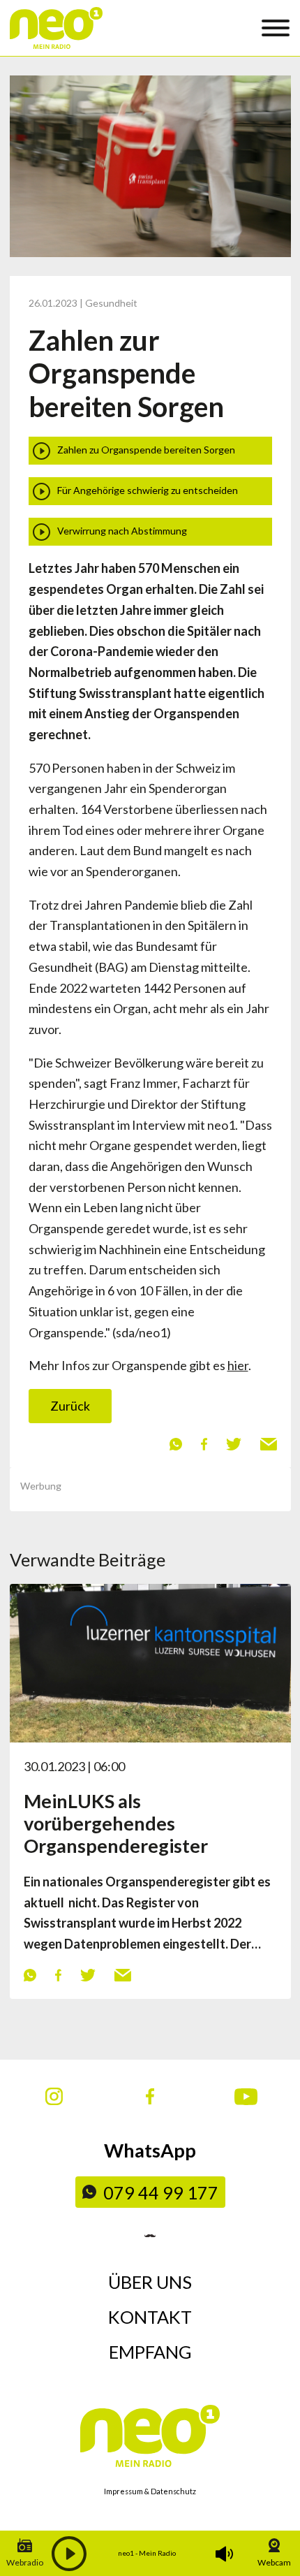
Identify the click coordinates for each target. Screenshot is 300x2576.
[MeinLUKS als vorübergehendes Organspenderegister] (150, 1661)
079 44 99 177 (161, 2192)
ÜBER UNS (150, 2282)
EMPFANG (150, 2352)
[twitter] (233, 1443)
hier (238, 1365)
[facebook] (204, 1443)
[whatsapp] (175, 1443)
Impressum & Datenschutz (150, 2491)
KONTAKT (150, 2317)
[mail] (268, 1443)
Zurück (70, 1406)
